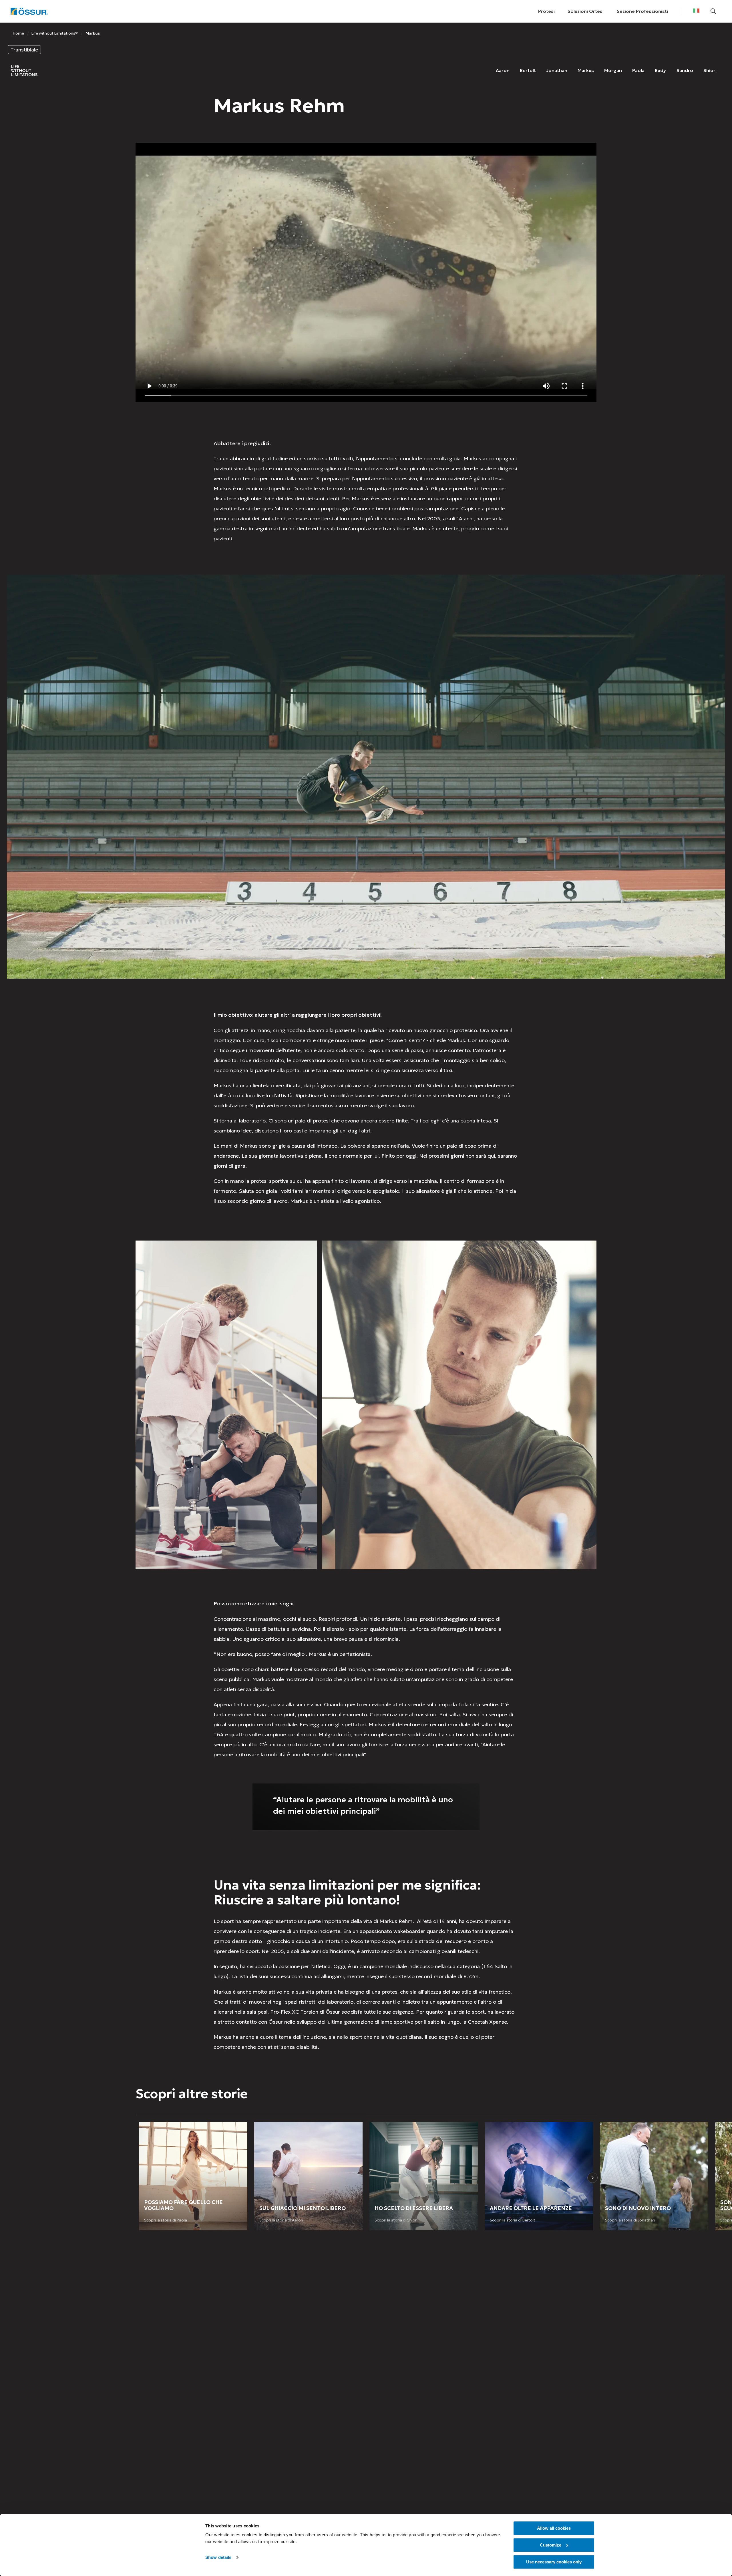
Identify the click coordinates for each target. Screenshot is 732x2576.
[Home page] (29, 11)
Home (18, 33)
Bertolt (528, 70)
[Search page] (713, 11)
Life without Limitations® (55, 33)
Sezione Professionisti (642, 11)
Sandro (685, 70)
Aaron (503, 70)
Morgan (613, 70)
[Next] (592, 2178)
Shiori (710, 70)
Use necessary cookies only (554, 2562)
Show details (218, 2558)
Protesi (546, 11)
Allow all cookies (554, 2528)
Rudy (660, 70)
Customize (551, 2545)
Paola (638, 70)
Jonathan (557, 70)
